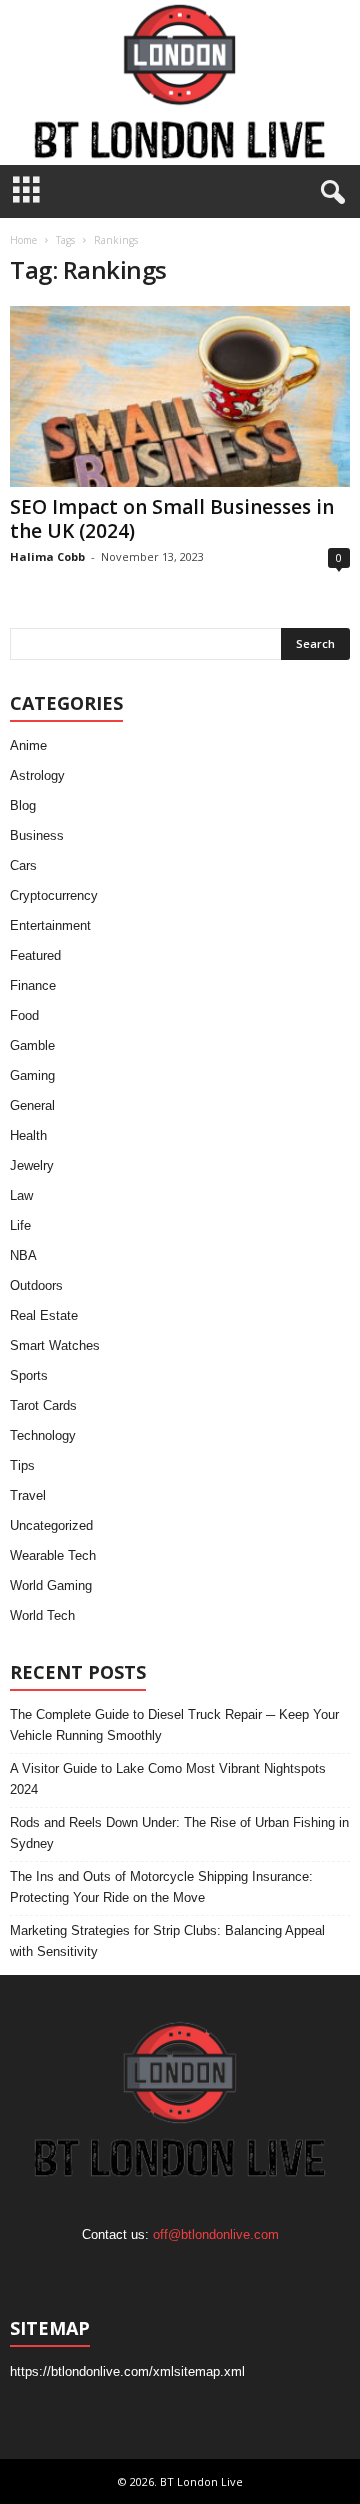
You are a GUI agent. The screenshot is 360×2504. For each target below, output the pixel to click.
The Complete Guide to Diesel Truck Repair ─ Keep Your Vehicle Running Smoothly (174, 1725)
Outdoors (36, 1285)
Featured (35, 955)
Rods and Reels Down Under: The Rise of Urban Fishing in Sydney (179, 1833)
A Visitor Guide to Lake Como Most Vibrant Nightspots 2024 (168, 1779)
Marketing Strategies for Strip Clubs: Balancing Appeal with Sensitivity (167, 1941)
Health (28, 1135)
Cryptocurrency (54, 895)
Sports (29, 1375)
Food (24, 1015)
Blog (23, 805)
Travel (28, 1495)
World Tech (42, 1615)
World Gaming (51, 1585)
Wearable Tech (53, 1555)
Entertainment (50, 925)
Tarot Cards (43, 1405)
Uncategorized (51, 1525)
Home (23, 240)
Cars (23, 865)
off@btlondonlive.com (216, 2234)
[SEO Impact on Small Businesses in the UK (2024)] (180, 396)
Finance (33, 985)
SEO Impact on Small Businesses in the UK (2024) (172, 519)
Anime (28, 745)
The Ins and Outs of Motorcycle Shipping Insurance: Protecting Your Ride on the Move (161, 1887)
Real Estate (44, 1315)
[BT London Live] (180, 82)
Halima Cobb (47, 556)
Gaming (32, 1075)
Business (37, 835)
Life (20, 1225)
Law (21, 1195)
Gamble (32, 1045)
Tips (22, 1465)
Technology (43, 1435)
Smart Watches (55, 1345)
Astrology (37, 775)
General (32, 1105)
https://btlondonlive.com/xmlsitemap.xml (127, 2371)
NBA (23, 1255)
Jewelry (32, 1165)
